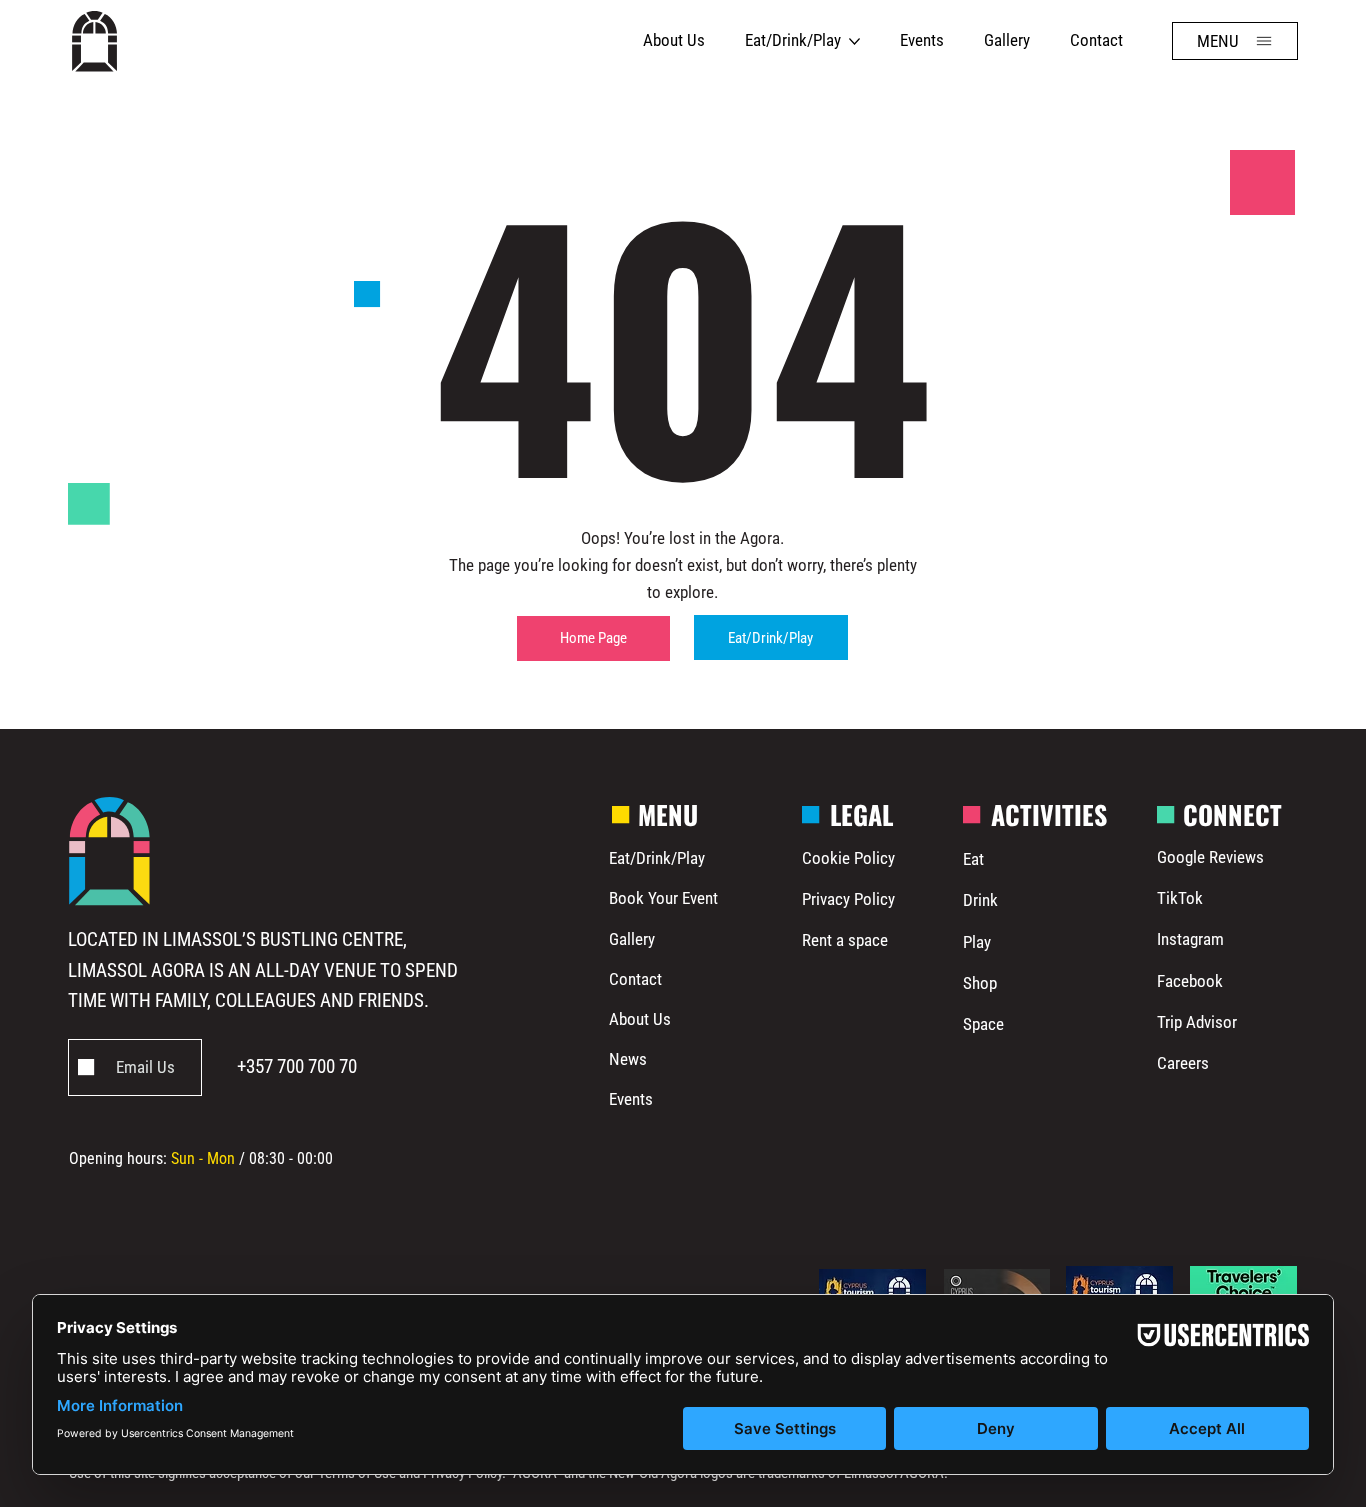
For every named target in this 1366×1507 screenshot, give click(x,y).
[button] (1234, 41)
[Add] (134, 1069)
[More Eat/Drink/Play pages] (854, 41)
